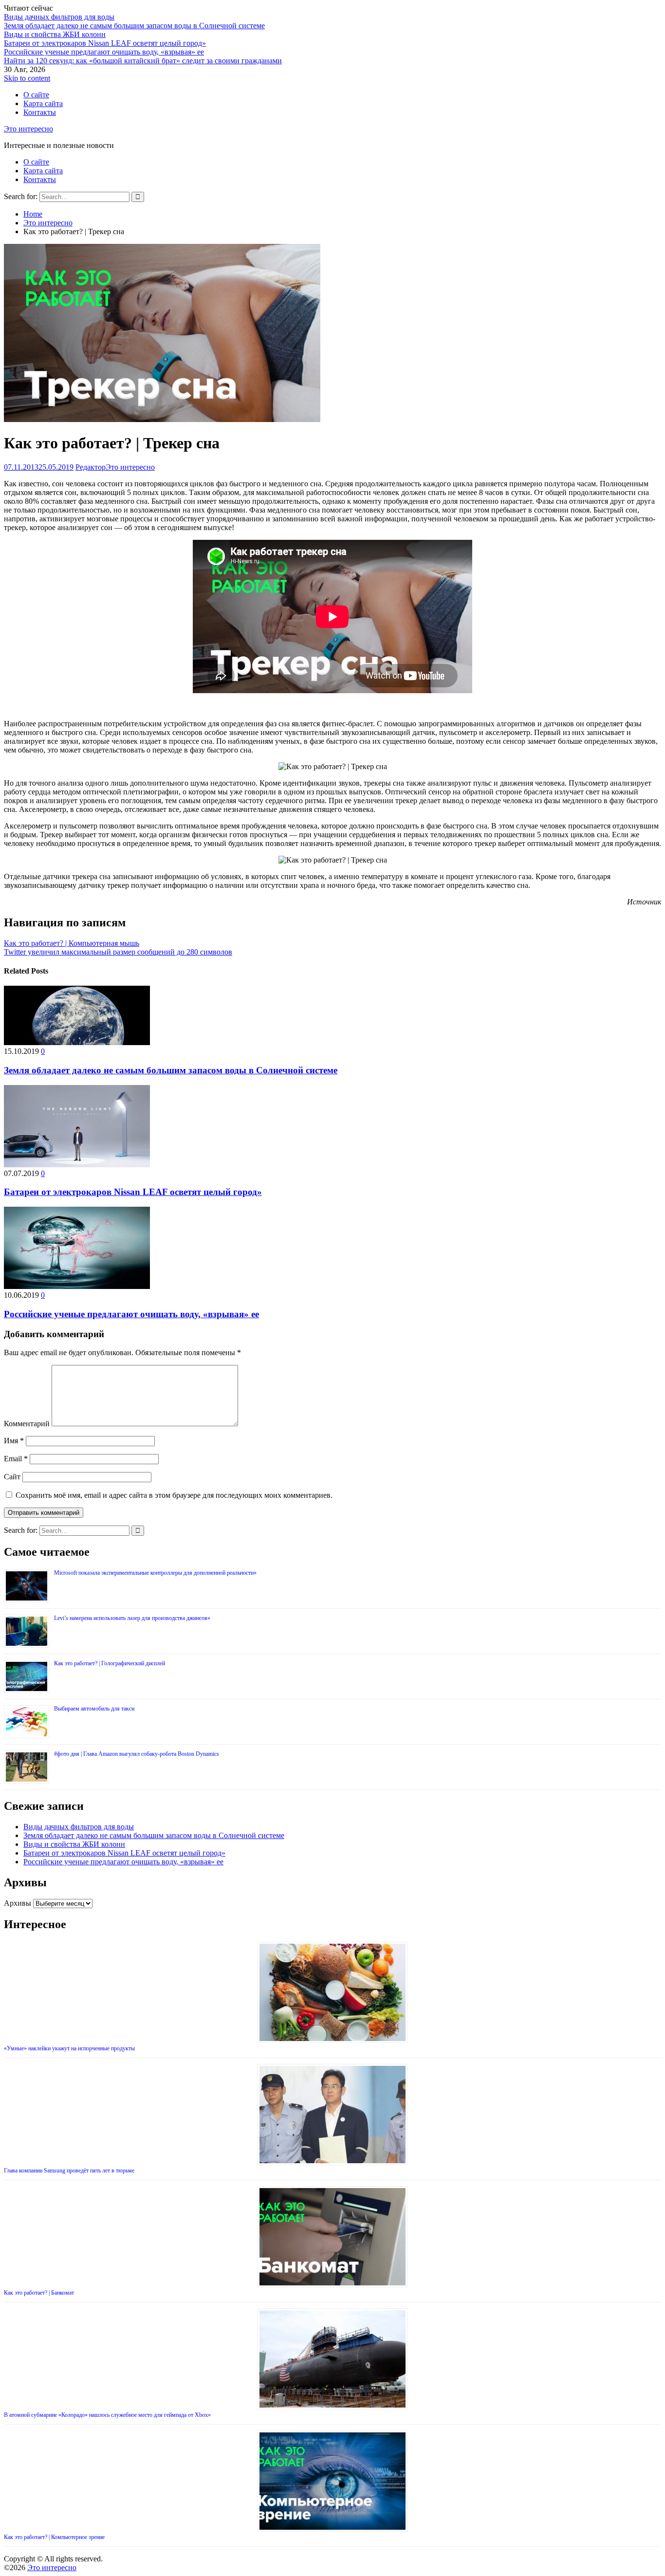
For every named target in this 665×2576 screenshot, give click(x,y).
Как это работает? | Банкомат (39, 2293)
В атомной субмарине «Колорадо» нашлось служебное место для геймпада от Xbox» (107, 2415)
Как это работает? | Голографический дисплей (110, 1663)
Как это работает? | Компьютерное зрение (54, 2537)
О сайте (36, 95)
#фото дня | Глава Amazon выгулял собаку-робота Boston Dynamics (137, 1754)
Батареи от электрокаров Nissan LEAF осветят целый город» (105, 43)
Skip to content (27, 78)
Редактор (91, 467)
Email (16, 1459)
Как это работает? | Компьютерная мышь (72, 943)
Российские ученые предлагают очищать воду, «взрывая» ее (104, 52)
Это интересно (28, 129)
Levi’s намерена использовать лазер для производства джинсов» (132, 1618)
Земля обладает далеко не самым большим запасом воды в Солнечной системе (134, 26)
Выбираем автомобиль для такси (94, 1709)
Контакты (40, 112)
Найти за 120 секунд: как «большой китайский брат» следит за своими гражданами (143, 61)
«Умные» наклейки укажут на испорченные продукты (69, 2048)
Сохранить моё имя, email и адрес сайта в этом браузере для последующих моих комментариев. (174, 1495)
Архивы (18, 1903)
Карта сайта (43, 103)
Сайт (12, 1477)
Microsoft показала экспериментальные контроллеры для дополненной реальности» (155, 1573)
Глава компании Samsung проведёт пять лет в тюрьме (69, 2171)
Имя (14, 1441)
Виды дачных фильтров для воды (59, 17)
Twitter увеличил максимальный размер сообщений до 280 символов (118, 952)
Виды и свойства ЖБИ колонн (55, 34)
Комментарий (27, 1424)
